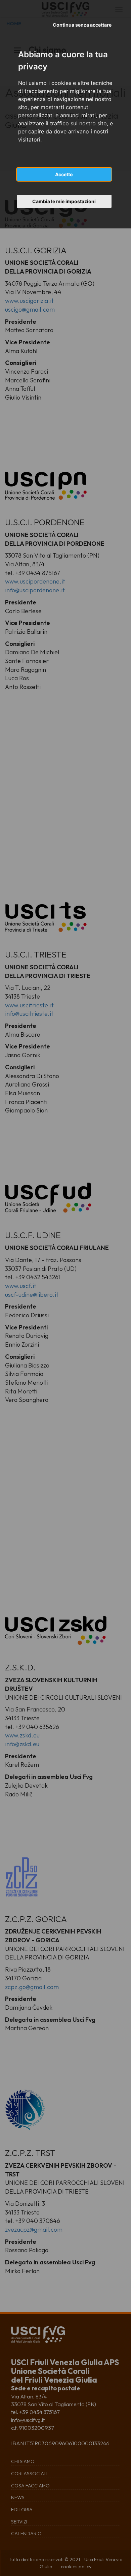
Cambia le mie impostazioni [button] (64, 201)
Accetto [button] (64, 174)
